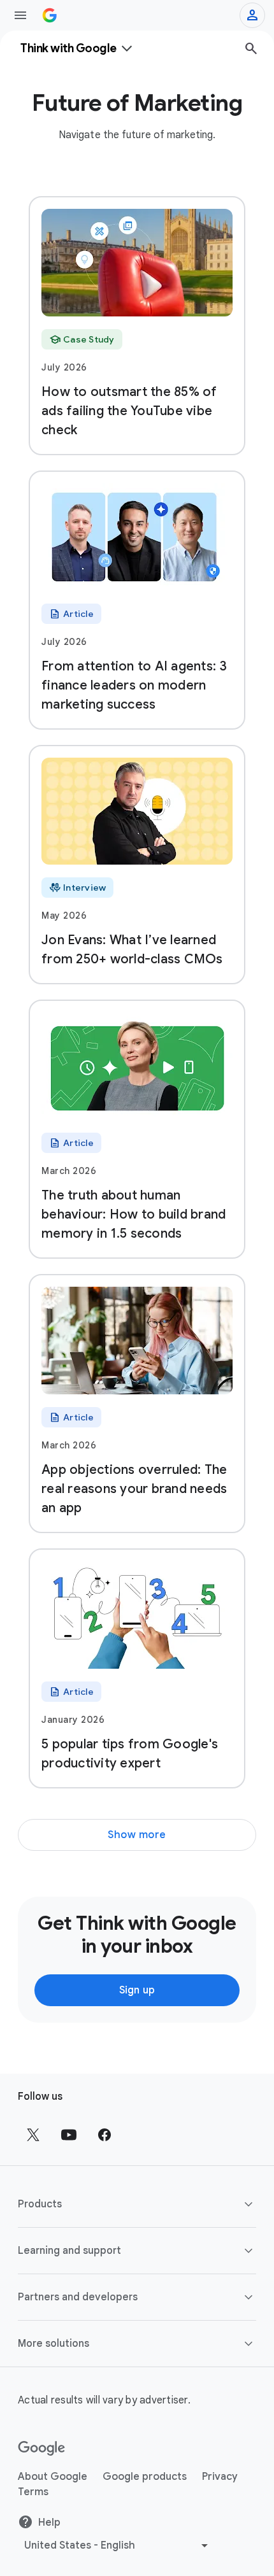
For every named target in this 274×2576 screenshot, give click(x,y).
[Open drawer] (20, 15)
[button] (137, 2204)
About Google (53, 2477)
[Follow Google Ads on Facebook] (105, 2135)
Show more (137, 1835)
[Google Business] (50, 15)
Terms (33, 2492)
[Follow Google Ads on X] (33, 2135)
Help (49, 2523)
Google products (145, 2477)
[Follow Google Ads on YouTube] (69, 2135)
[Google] (42, 2449)
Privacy (220, 2477)
